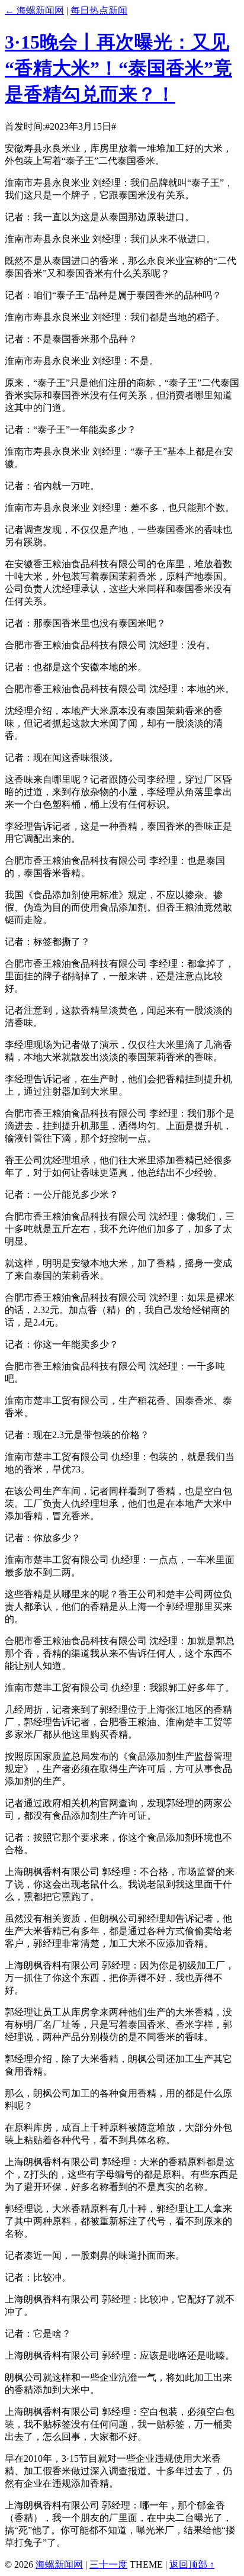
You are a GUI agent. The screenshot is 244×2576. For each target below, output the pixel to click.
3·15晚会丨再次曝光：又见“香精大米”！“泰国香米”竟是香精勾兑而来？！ (118, 68)
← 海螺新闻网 (34, 10)
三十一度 (108, 2564)
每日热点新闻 (99, 10)
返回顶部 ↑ (192, 2564)
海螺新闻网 (59, 2564)
